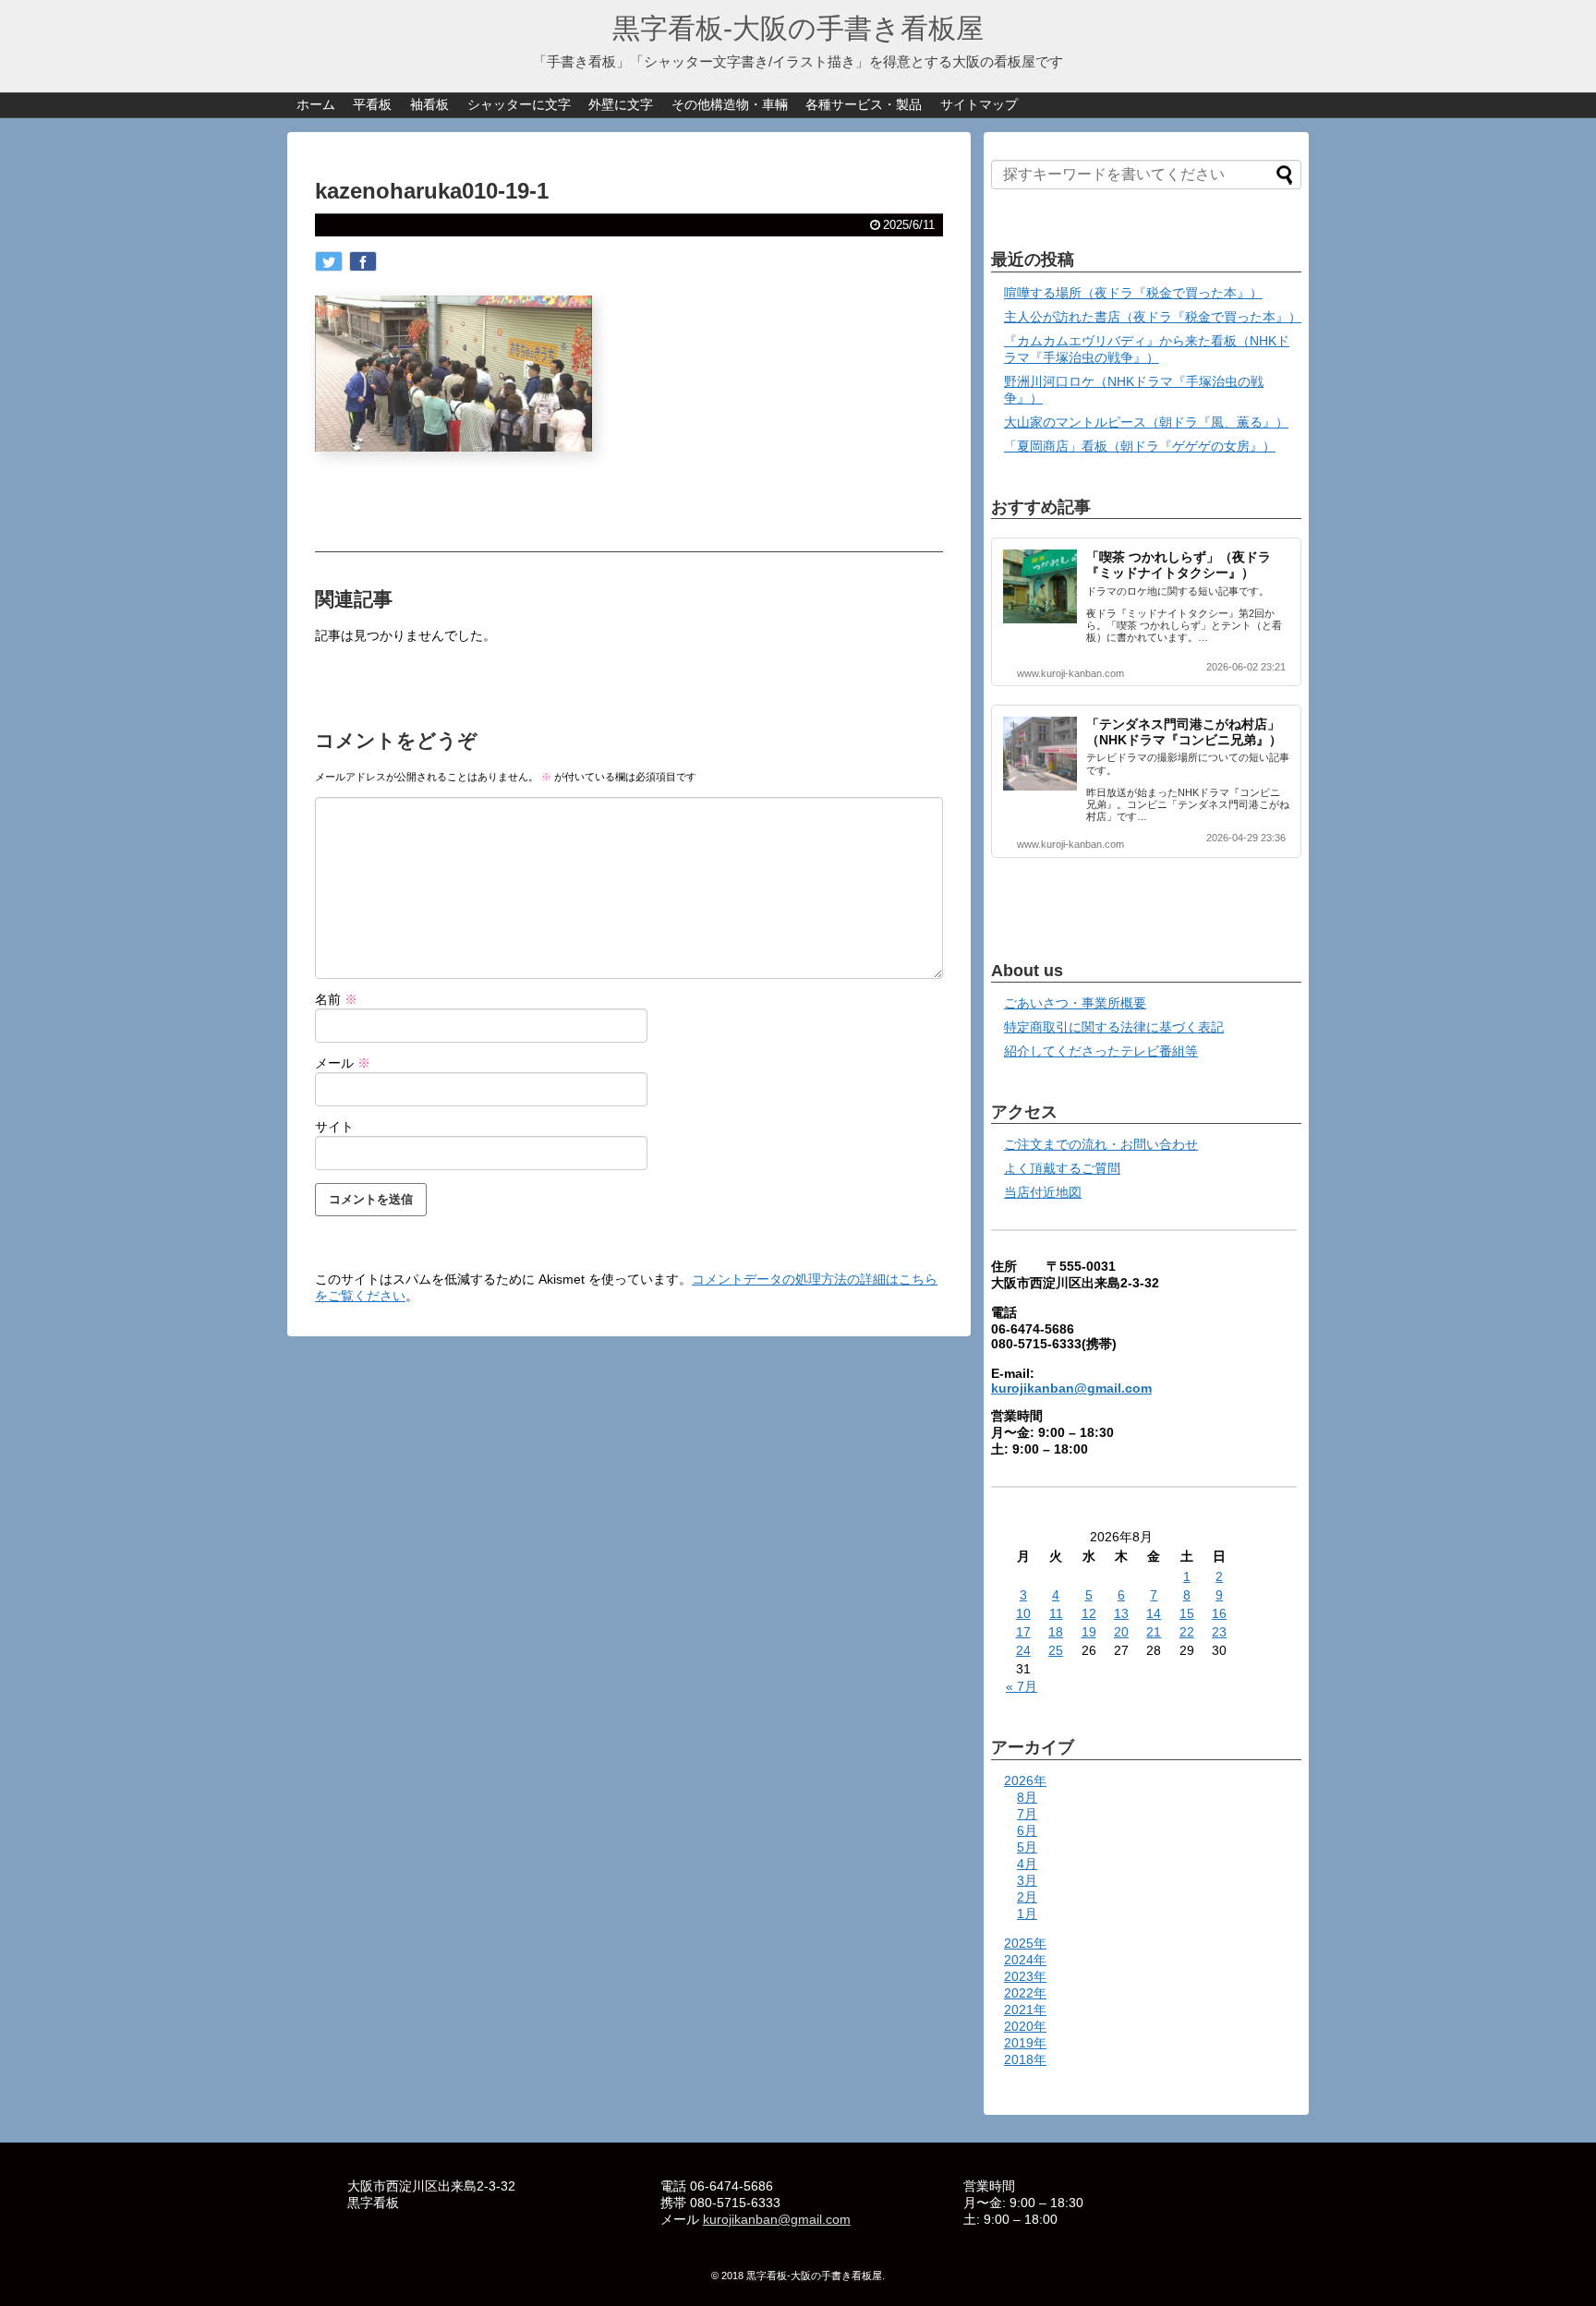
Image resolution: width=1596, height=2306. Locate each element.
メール (343, 1063)
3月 (1027, 1880)
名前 (336, 999)
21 (1154, 1632)
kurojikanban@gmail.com (1071, 1388)
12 (1089, 1613)
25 (1056, 1650)
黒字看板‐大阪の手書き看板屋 (798, 28)
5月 (1027, 1847)
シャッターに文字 (519, 104)
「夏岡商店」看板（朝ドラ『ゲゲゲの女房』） (1140, 446)
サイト (334, 1127)
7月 (1027, 1814)
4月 (1027, 1864)
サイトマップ (979, 104)
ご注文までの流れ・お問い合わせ (1101, 1144)
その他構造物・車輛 (730, 104)
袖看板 (429, 104)
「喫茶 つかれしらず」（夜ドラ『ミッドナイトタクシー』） (1179, 565)
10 (1023, 1613)
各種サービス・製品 (864, 104)
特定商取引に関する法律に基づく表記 (1114, 1027)
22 (1187, 1632)
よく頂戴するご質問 (1062, 1168)
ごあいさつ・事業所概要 (1075, 1003)
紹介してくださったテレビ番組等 (1101, 1051)
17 (1023, 1632)
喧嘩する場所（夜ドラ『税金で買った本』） (1133, 293)
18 (1056, 1632)
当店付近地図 (1043, 1192)
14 (1154, 1613)
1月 (1027, 1914)
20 (1121, 1632)
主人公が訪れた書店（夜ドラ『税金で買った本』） (1153, 317)
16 (1219, 1613)
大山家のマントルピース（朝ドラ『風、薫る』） (1146, 422)
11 (1056, 1613)
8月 (1027, 1797)
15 (1187, 1613)
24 (1023, 1650)
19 (1089, 1632)
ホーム (316, 104)
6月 (1027, 1830)
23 (1219, 1632)
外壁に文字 (621, 104)
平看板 (372, 104)
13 (1121, 1613)
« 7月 (1022, 1686)
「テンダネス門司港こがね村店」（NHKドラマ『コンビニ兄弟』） (1184, 732)
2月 (1027, 1897)
